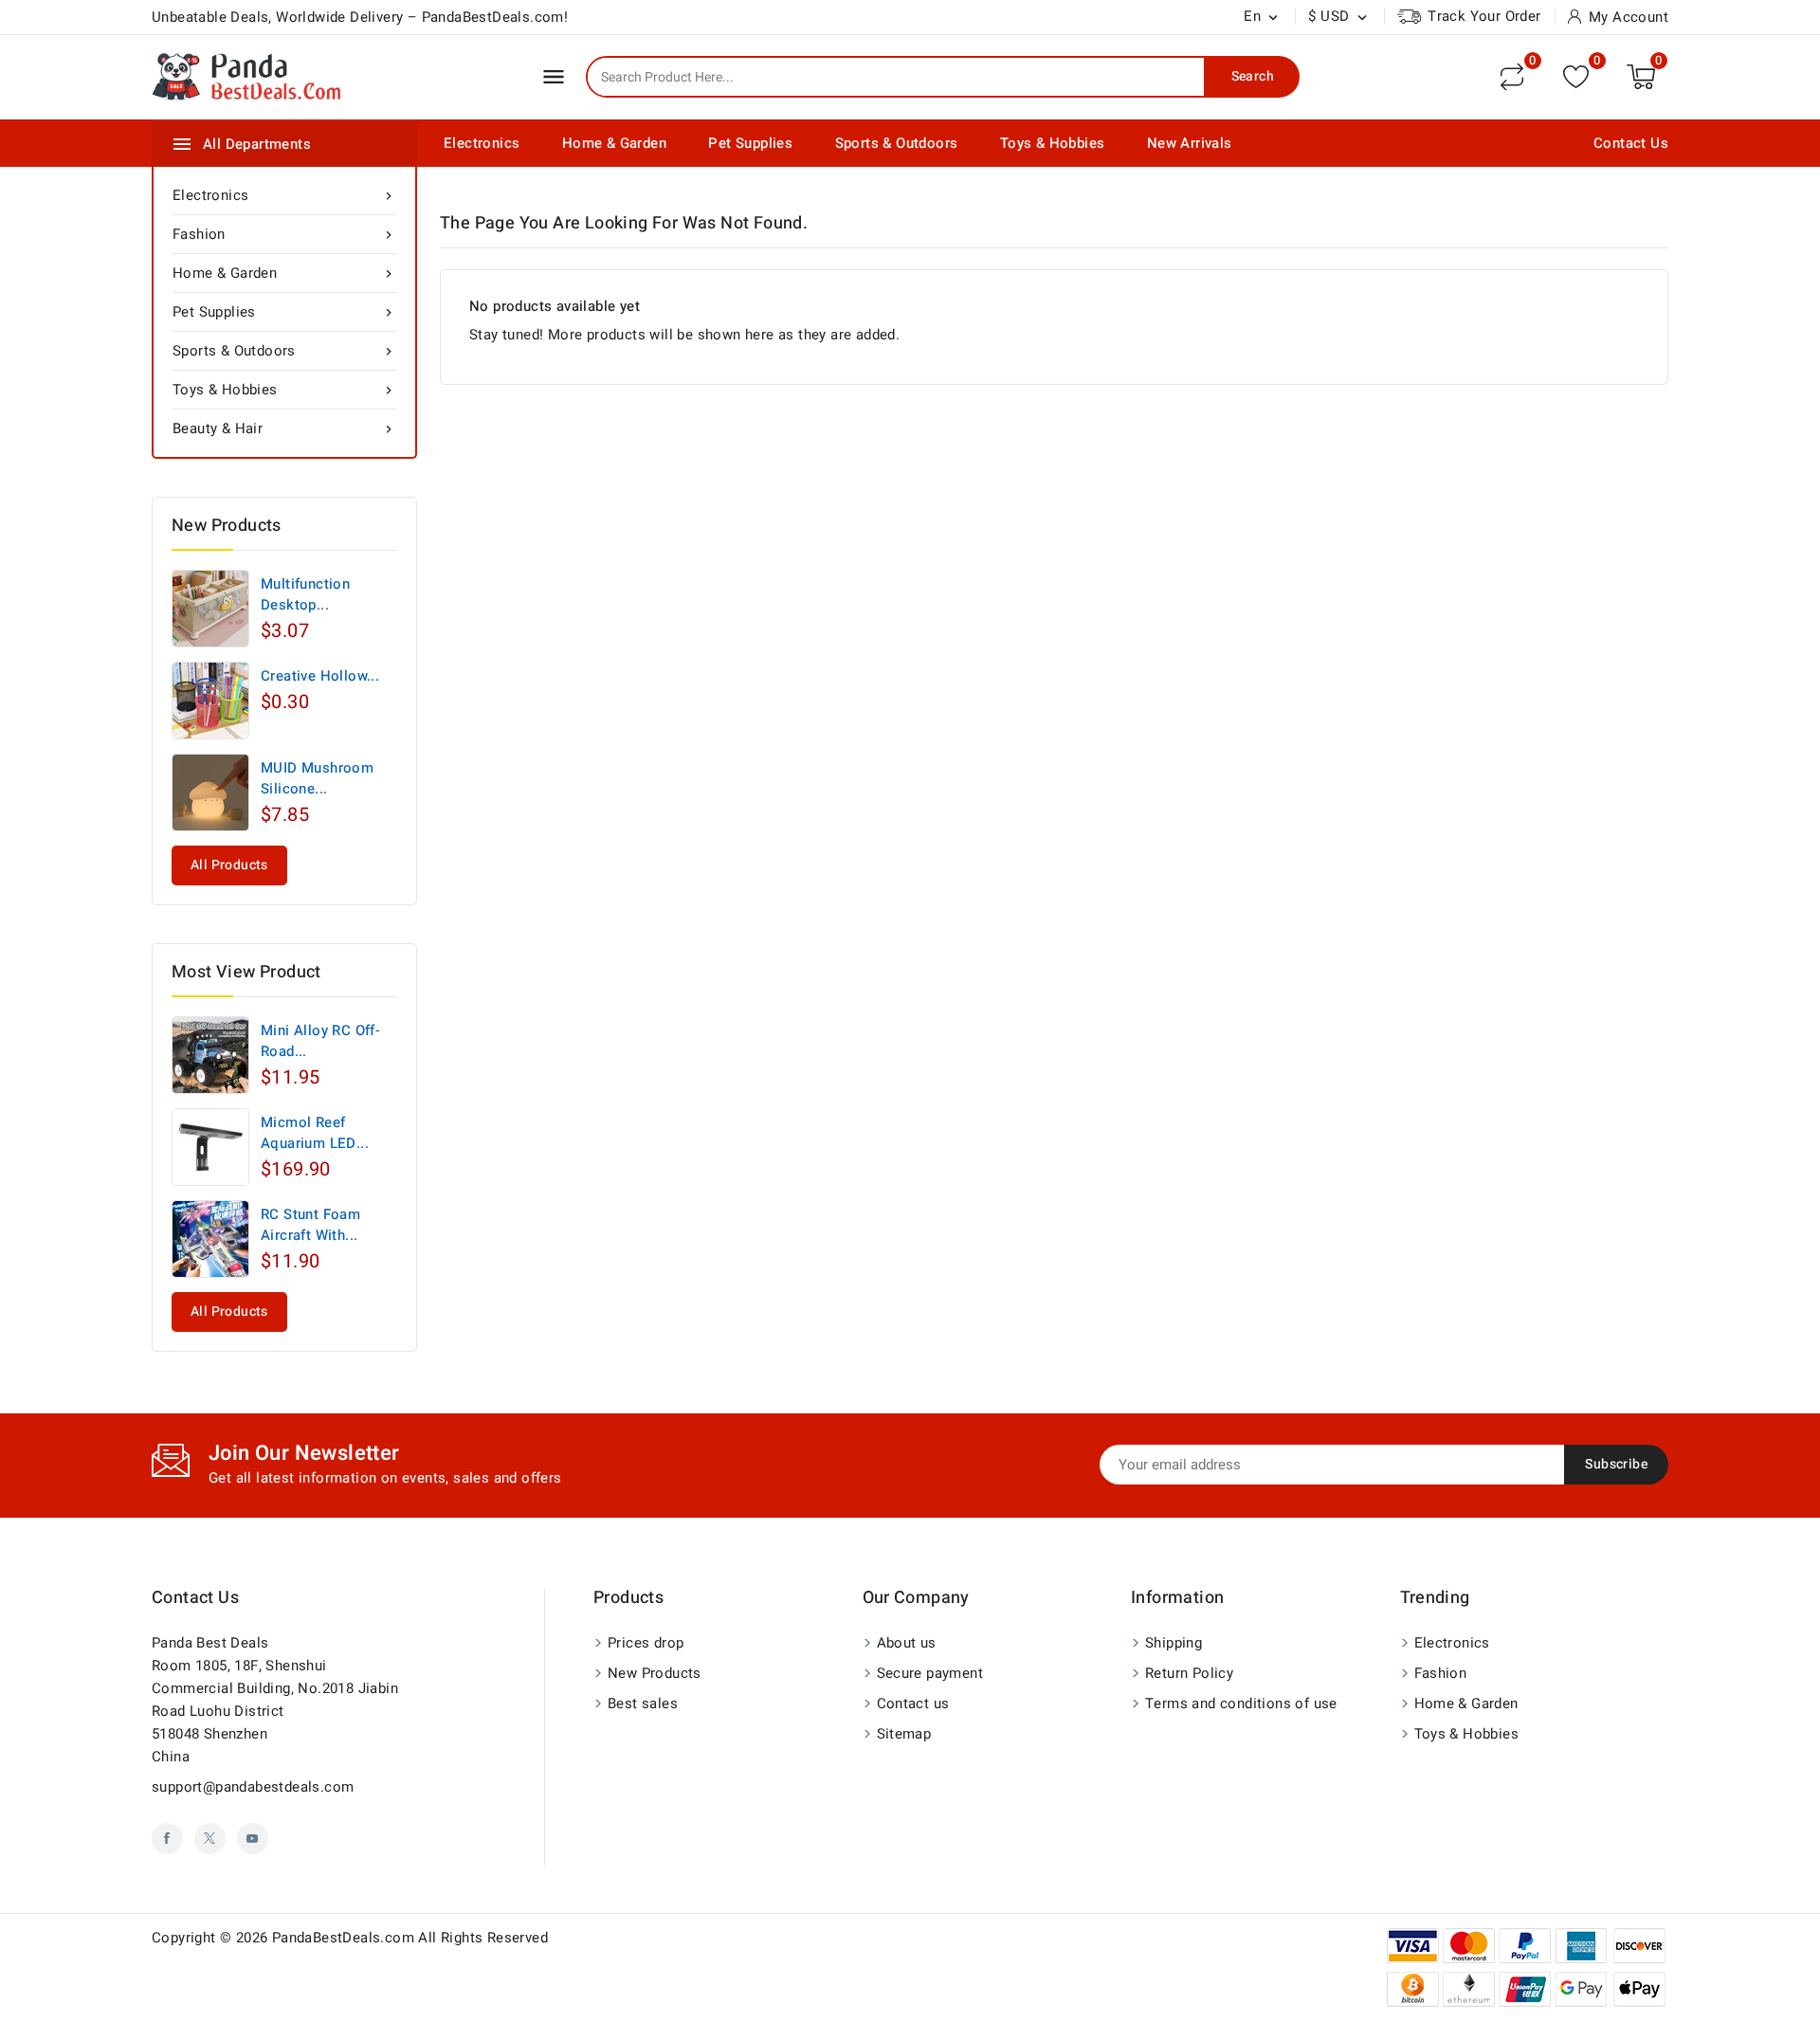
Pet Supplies (750, 143)
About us (907, 1643)
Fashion (284, 234)
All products (229, 865)
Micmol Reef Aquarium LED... (315, 1133)
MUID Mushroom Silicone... (317, 778)
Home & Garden (614, 143)
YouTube (253, 1839)
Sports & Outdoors (897, 143)
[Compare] (1512, 77)
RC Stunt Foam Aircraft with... (310, 1225)
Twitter (210, 1839)
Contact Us (1631, 143)
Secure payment (930, 1673)
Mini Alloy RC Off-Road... (320, 1041)
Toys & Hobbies (1053, 143)
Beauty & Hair (284, 428)
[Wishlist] (1576, 76)
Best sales (643, 1703)
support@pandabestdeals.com (253, 1787)
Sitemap (904, 1734)
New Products (655, 1673)
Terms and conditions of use (1241, 1703)
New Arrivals (1190, 143)
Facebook (167, 1839)
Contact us (195, 1598)
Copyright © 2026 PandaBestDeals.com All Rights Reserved (350, 1938)
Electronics (482, 143)
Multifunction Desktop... (305, 594)
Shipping (1174, 1643)
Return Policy (1189, 1673)
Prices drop (646, 1643)
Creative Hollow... (320, 676)
